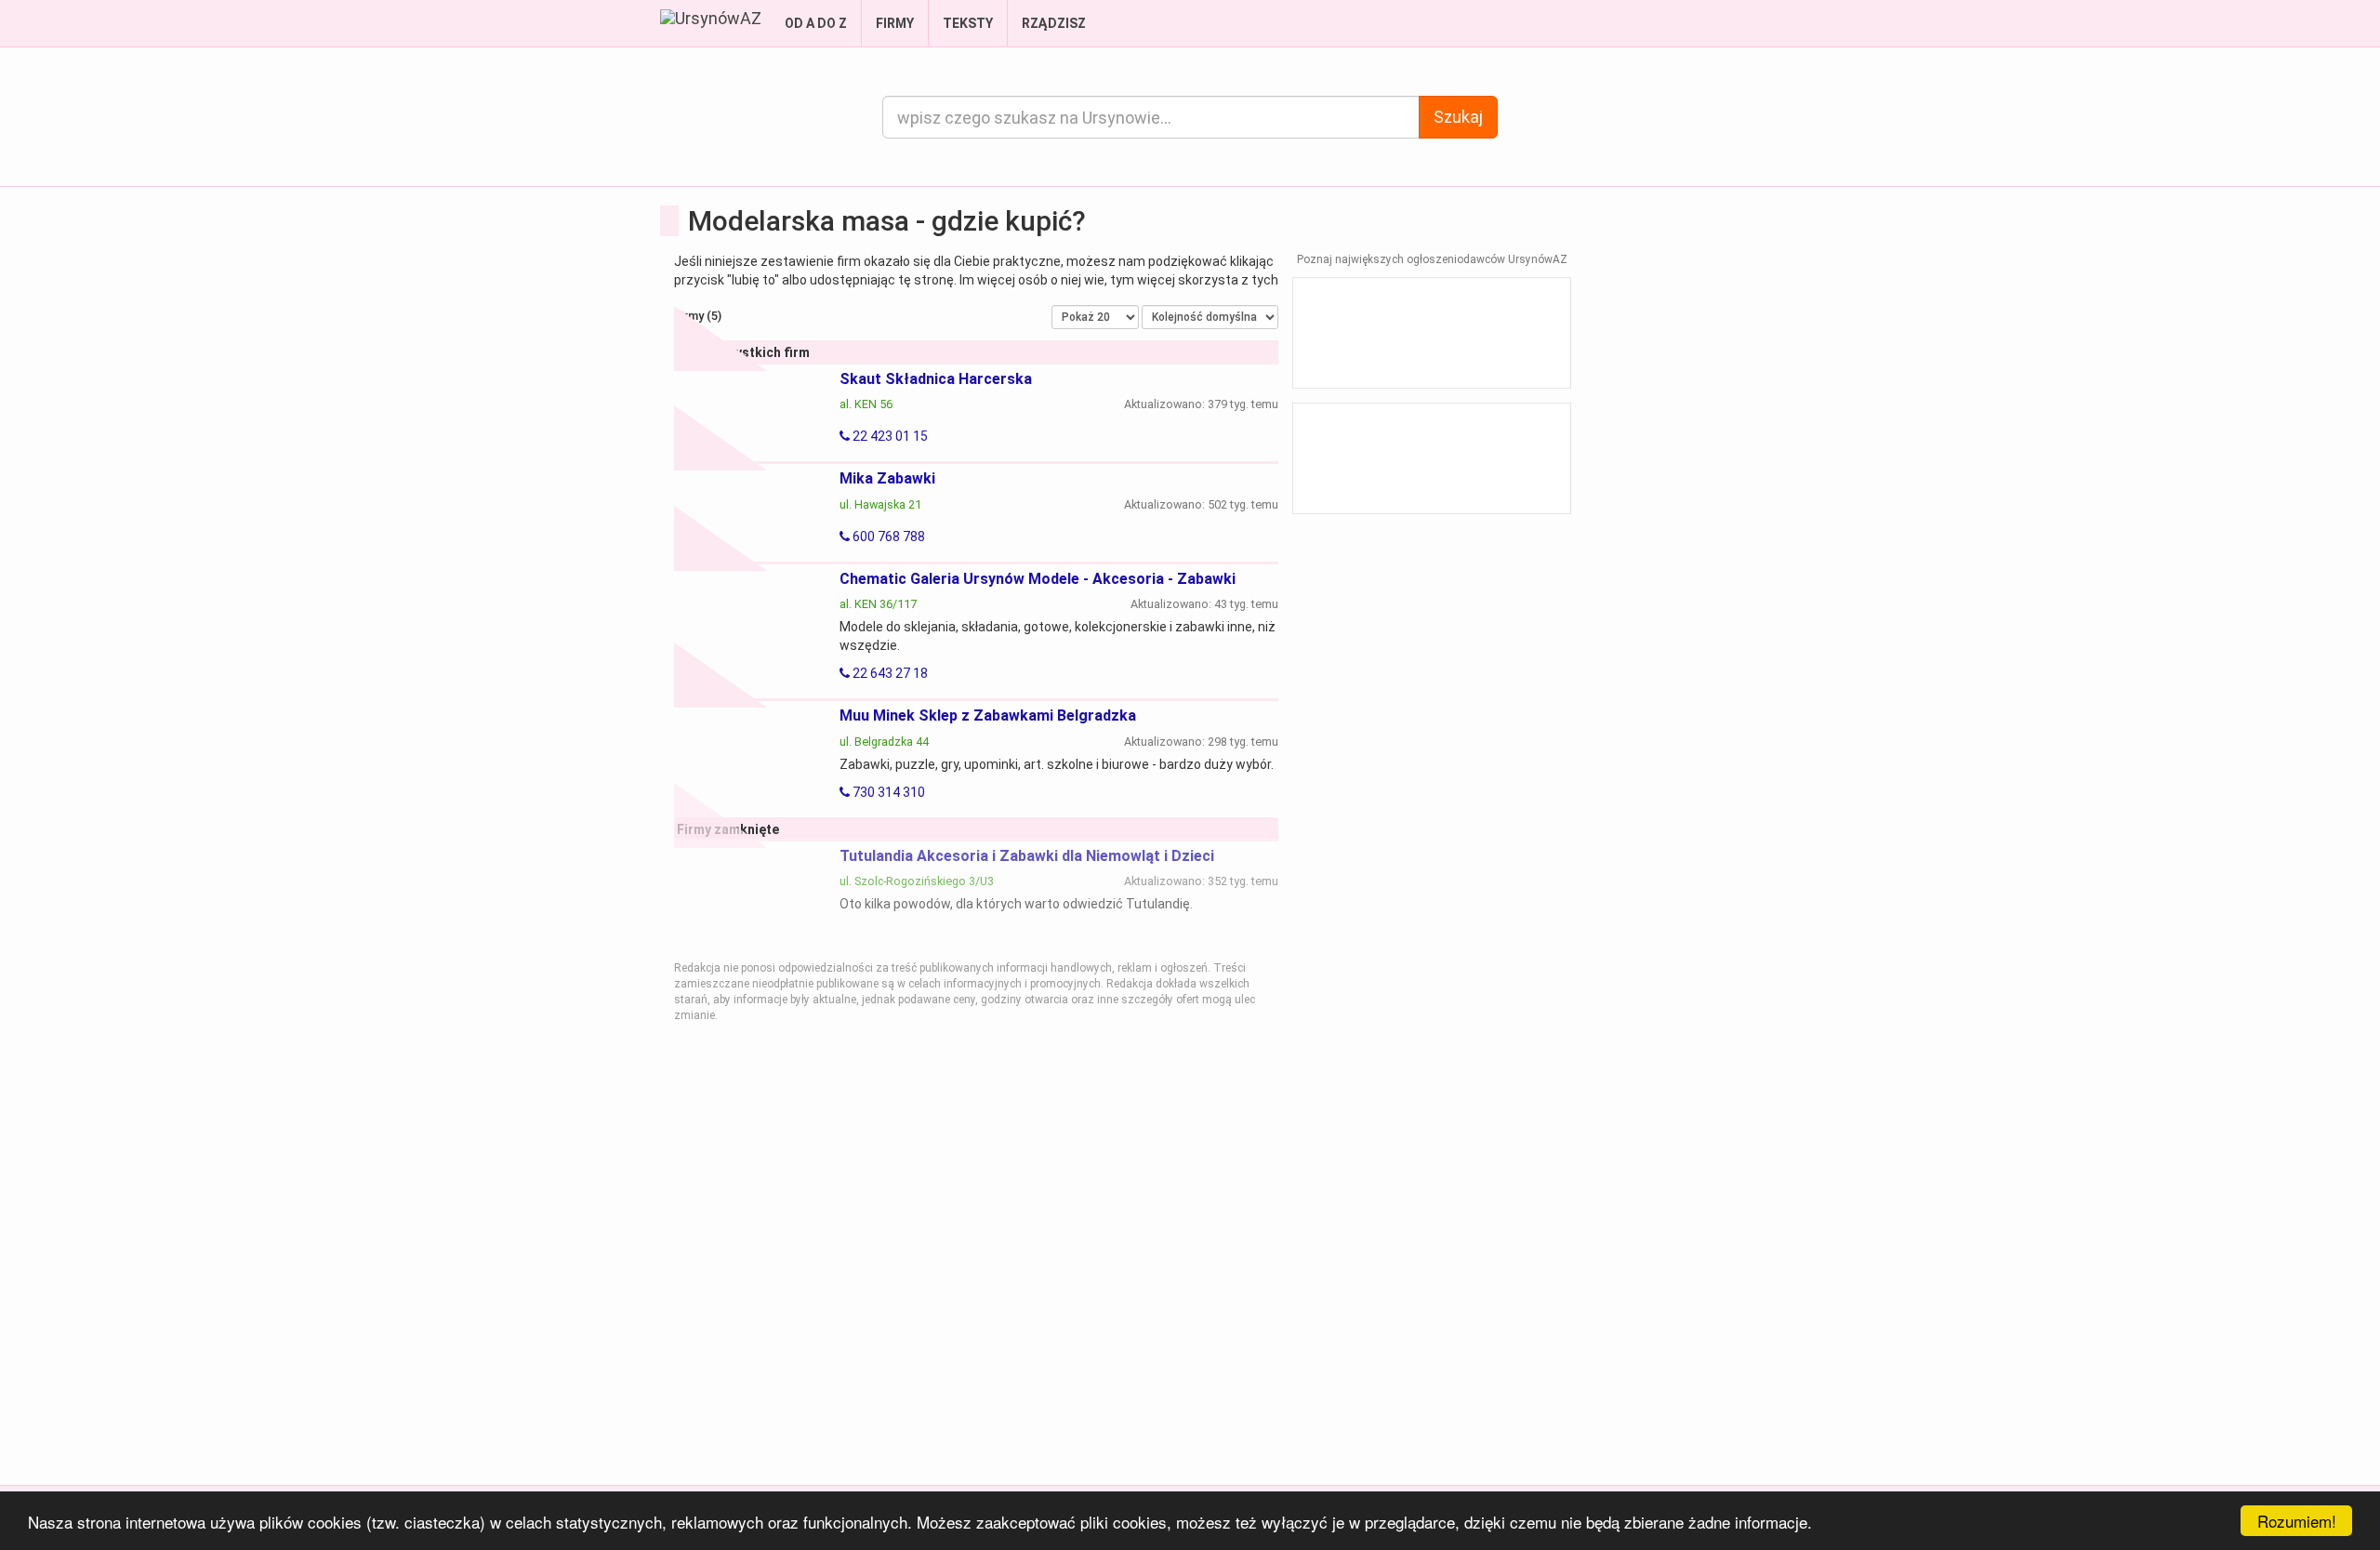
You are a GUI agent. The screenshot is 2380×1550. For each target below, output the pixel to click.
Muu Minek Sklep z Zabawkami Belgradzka (988, 715)
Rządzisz (1054, 23)
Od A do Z (816, 23)
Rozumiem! (2297, 1521)
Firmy (895, 23)
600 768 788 (887, 537)
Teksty (968, 23)
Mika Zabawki (887, 478)
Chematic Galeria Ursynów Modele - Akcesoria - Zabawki (1038, 579)
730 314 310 (887, 792)
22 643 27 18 (889, 673)
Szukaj (1458, 117)
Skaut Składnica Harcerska (936, 379)
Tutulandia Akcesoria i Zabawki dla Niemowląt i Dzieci (1027, 856)
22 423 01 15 (889, 436)
